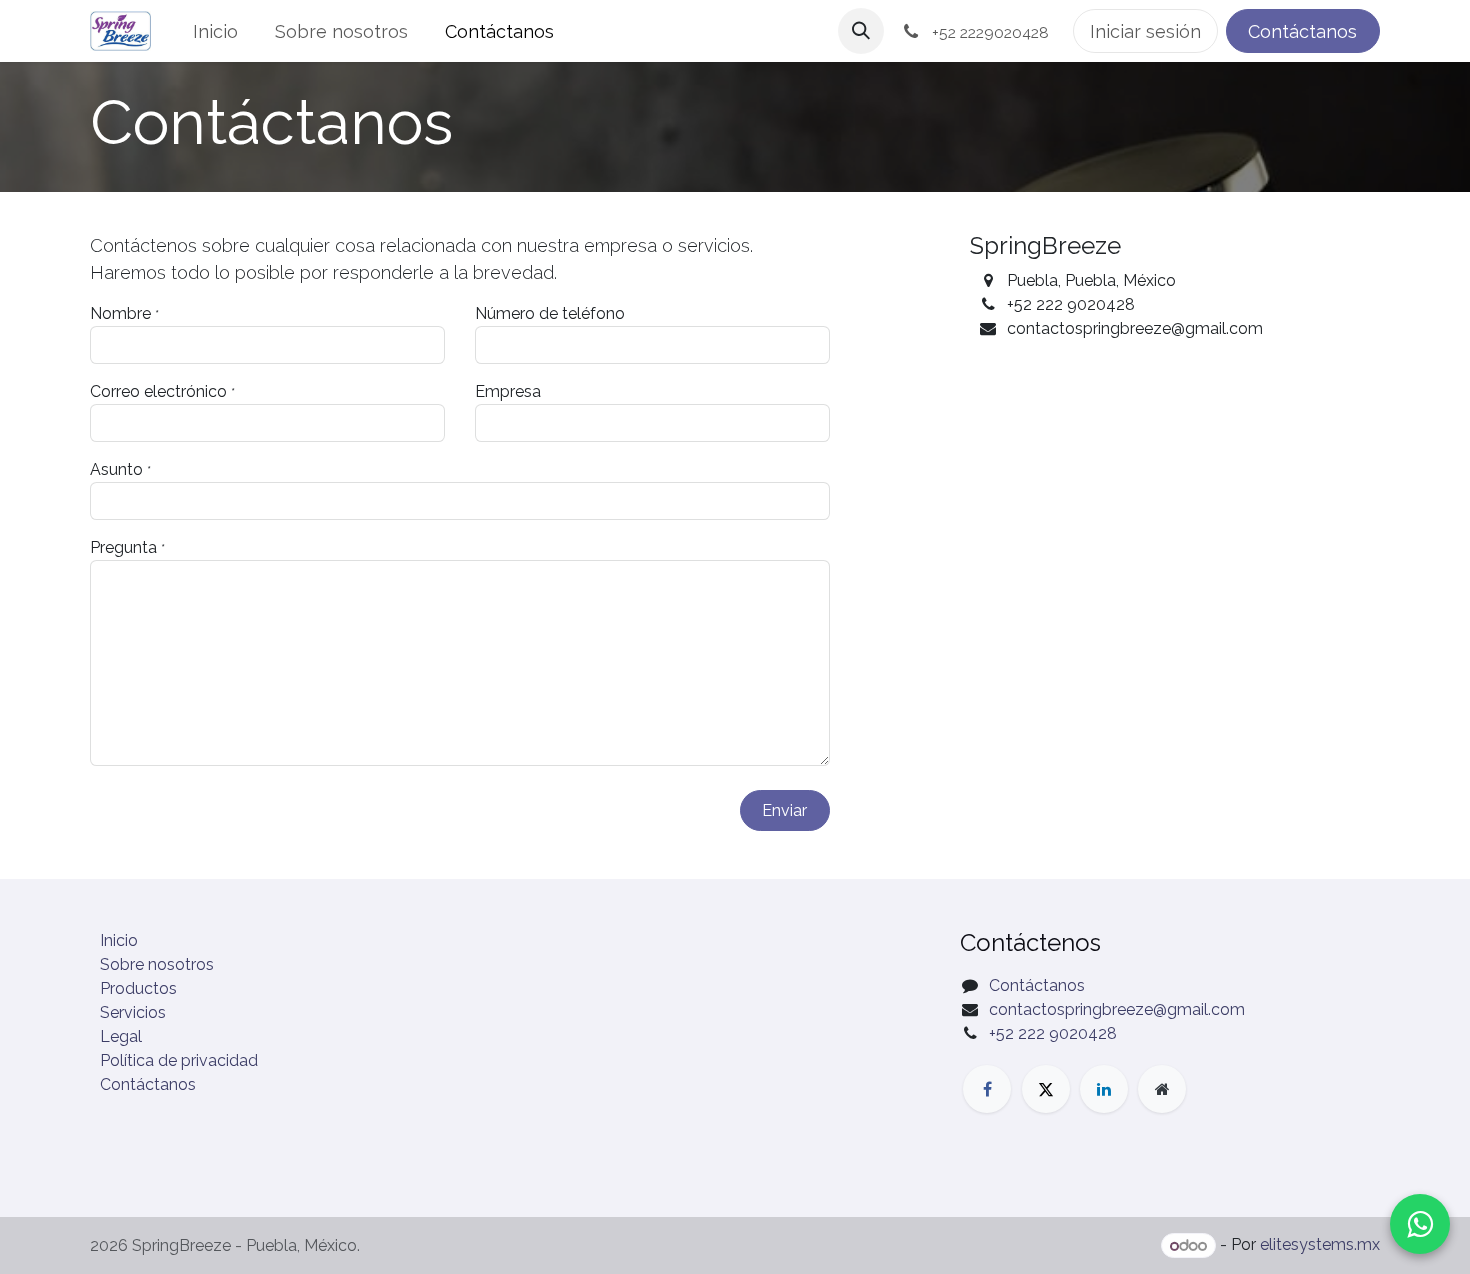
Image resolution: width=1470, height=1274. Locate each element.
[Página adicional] (1162, 1089)
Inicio (119, 940)
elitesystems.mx (1320, 1245)
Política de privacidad (179, 1060)
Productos (138, 988)
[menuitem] (216, 31)
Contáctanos (1302, 31)
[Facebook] (987, 1089)
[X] (1046, 1089)
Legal (121, 1036)
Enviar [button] (784, 810)
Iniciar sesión (1145, 31)
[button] (861, 31)
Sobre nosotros (157, 964)
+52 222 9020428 (1053, 1033)
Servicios (133, 1012)
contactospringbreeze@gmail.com (1117, 1009)
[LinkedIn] (1104, 1089)
